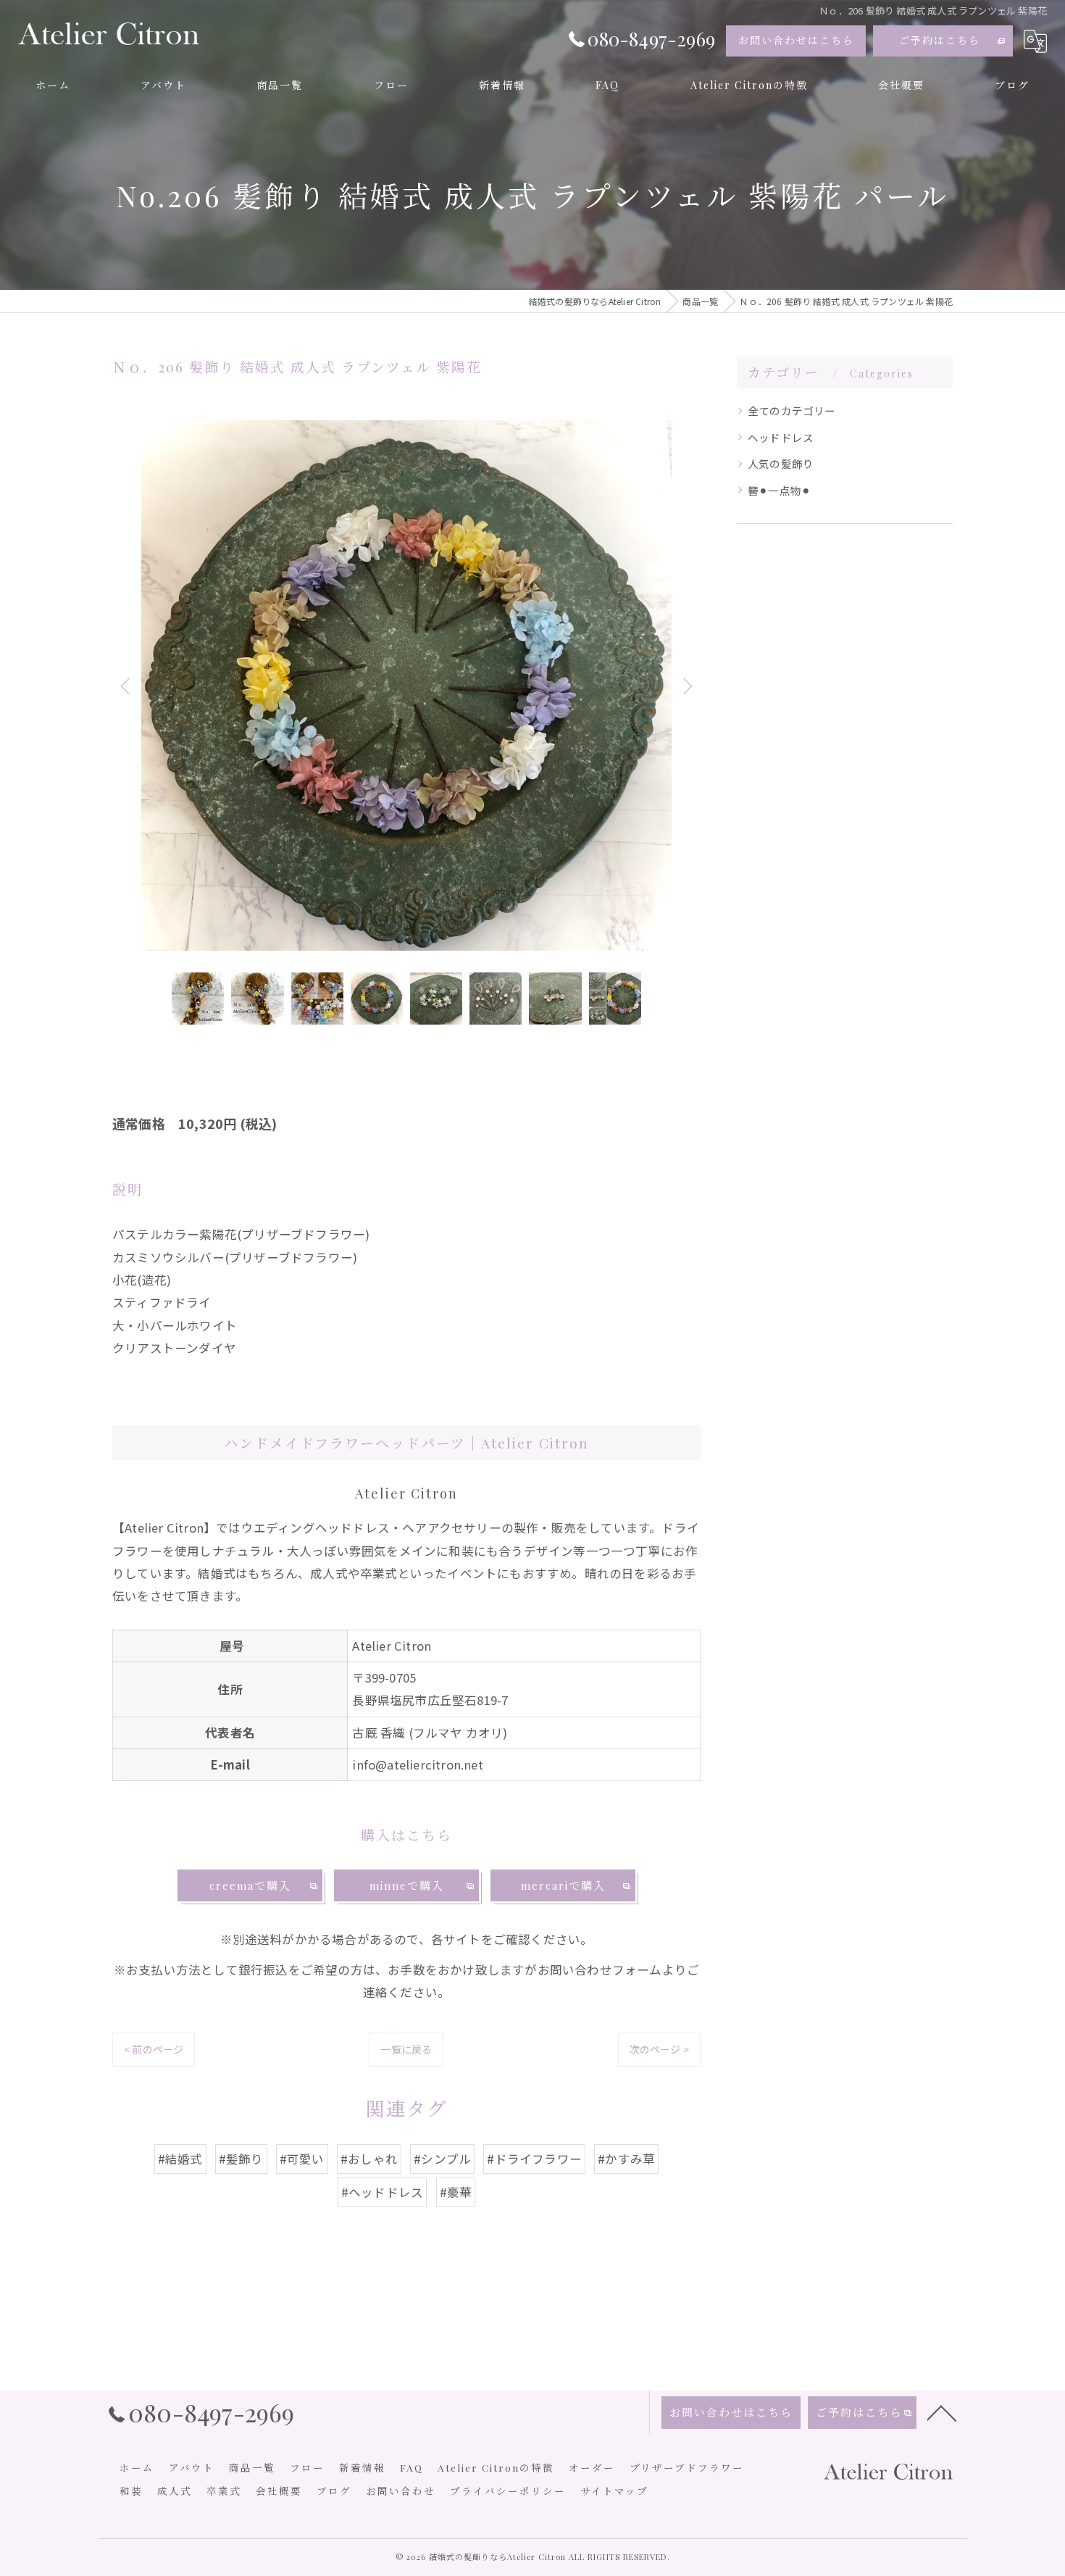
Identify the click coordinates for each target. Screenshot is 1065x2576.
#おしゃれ (369, 2159)
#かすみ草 (626, 2159)
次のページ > (659, 2049)
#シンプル (442, 2159)
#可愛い (302, 2159)
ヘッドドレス (781, 437)
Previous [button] (127, 685)
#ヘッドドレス (382, 2192)
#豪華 (456, 2192)
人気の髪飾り (781, 463)
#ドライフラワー (534, 2159)
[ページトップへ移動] (942, 2412)
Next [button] (686, 685)
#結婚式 (180, 2159)
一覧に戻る (406, 2049)
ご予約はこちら (940, 40)
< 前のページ (154, 2049)
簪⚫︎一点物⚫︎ (779, 490)
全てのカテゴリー (792, 410)
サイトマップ (614, 2490)
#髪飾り (241, 2159)
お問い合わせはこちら (796, 40)
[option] (406, 685)
